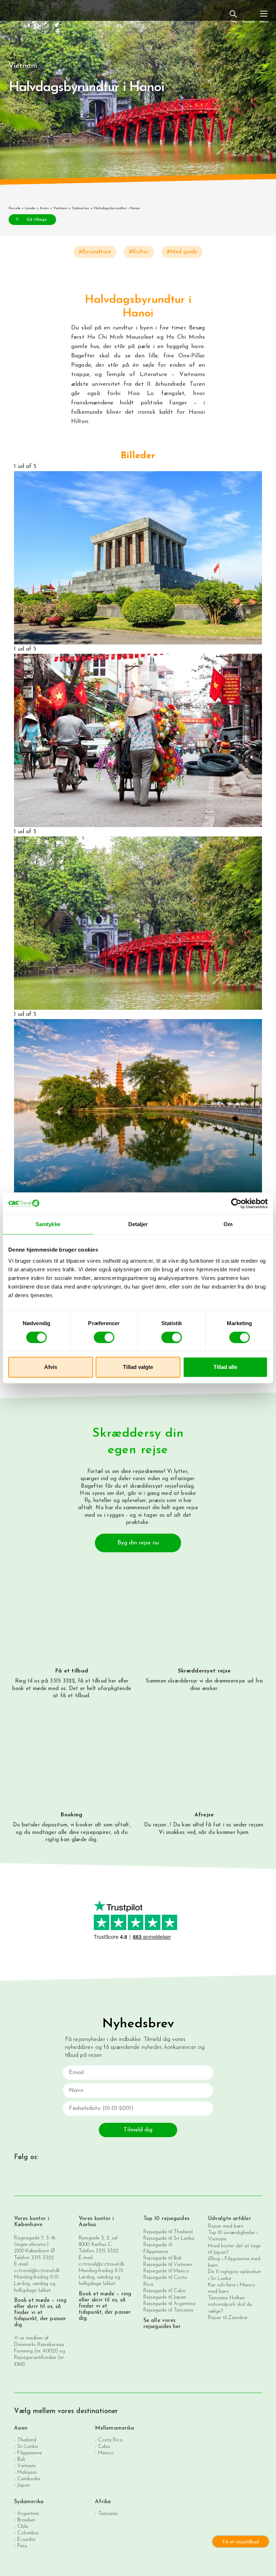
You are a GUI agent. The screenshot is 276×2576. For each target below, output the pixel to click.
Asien (44, 208)
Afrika (103, 2502)
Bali (21, 2459)
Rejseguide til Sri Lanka (169, 2239)
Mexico (106, 2453)
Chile (23, 2526)
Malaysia (27, 2472)
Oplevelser (80, 208)
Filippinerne (30, 2453)
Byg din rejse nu (138, 1543)
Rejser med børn (226, 2226)
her (112, 1681)
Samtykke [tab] (48, 1224)
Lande (30, 208)
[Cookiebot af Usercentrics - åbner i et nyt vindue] (236, 1203)
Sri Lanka (27, 2446)
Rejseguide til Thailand (168, 2232)
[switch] (104, 1337)
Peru (22, 2546)
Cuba (104, 2446)
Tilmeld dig (138, 2130)
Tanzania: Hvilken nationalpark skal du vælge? (230, 2305)
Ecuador (27, 2539)
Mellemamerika (114, 2428)
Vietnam (60, 208)
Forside (15, 208)
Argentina (28, 2513)
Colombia (28, 2533)
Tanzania (108, 2513)
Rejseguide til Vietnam (168, 2265)
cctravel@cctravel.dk (37, 2271)
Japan (24, 2485)
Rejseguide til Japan (165, 2297)
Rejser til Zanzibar (228, 2318)
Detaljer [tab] (138, 1224)
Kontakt (249, 22)
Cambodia (29, 2479)
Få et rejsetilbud (241, 2542)
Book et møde (32, 2301)
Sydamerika (29, 2502)
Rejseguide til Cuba (164, 2291)
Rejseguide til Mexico (166, 2271)
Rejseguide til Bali (162, 2258)
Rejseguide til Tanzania (168, 2310)
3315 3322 (42, 2258)
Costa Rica (110, 2440)
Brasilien (26, 2520)
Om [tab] (228, 1224)
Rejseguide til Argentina (169, 2304)
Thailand (27, 2440)
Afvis (51, 1367)
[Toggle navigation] (264, 17)
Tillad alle (225, 1367)
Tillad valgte (138, 1367)
